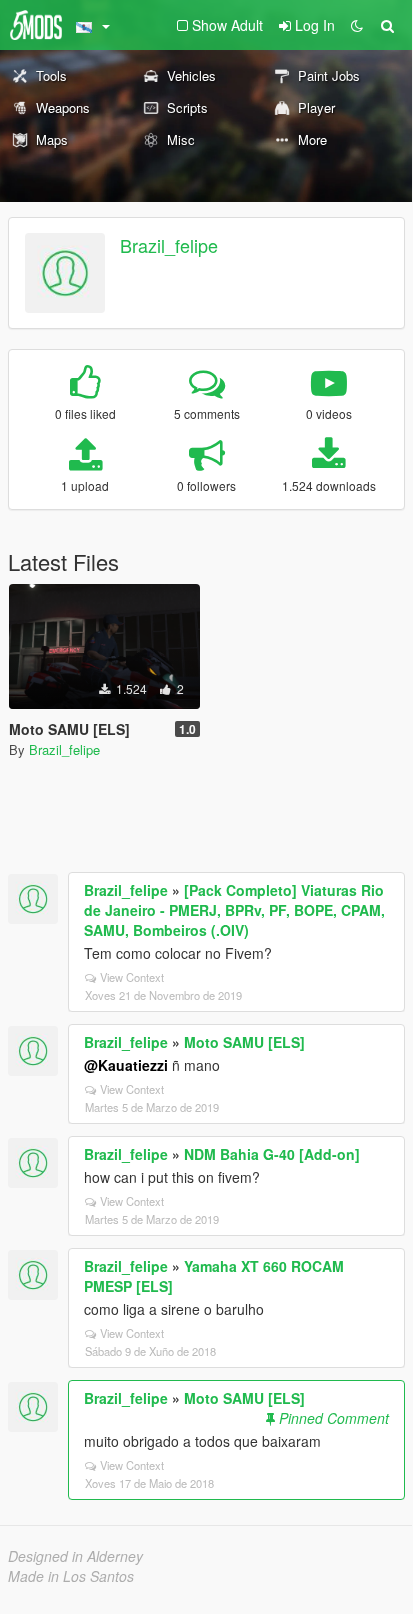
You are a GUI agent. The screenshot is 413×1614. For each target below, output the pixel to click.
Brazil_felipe (169, 245)
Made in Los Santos (71, 1576)
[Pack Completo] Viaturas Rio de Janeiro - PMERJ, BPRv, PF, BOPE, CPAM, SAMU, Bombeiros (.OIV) (234, 910)
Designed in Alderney (75, 1556)
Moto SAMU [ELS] (244, 1042)
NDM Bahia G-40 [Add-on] (272, 1154)
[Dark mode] (357, 25)
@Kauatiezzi (126, 1065)
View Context (132, 977)
